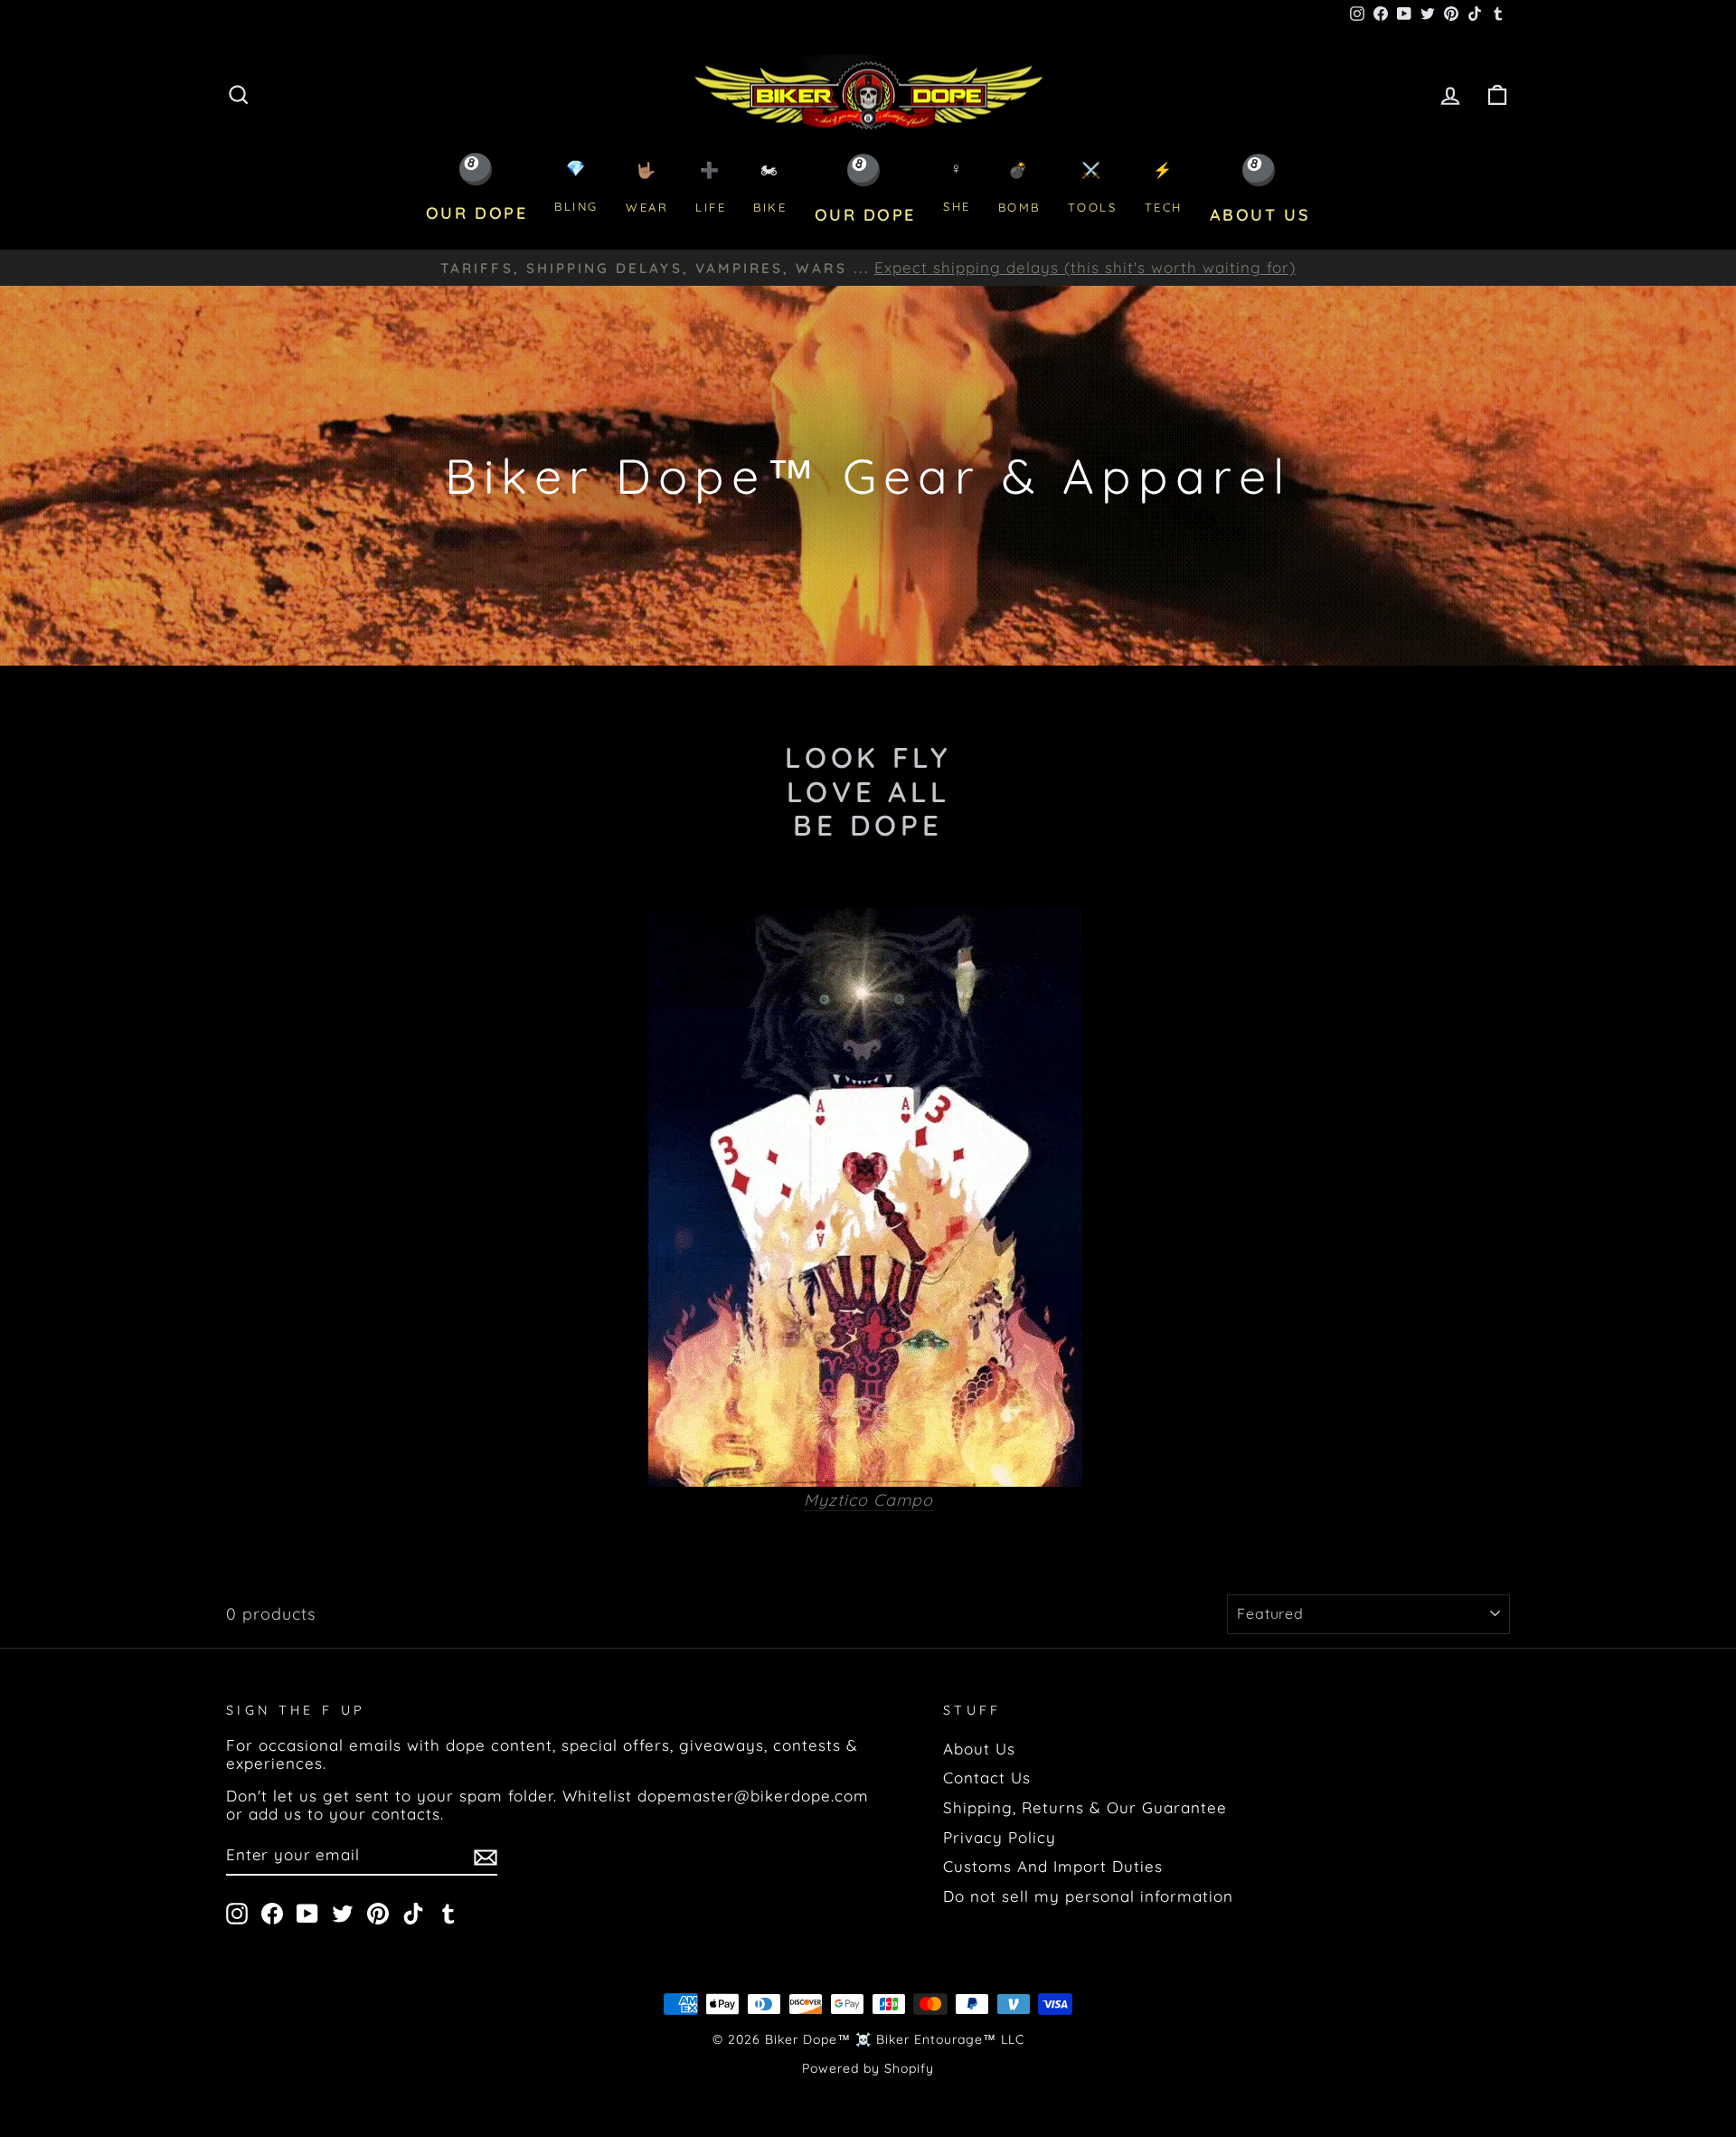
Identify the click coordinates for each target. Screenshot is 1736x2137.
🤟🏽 (647, 188)
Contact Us (987, 1778)
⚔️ (1093, 188)
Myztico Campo (868, 1500)
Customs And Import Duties (1053, 1866)
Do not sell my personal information (1088, 1896)
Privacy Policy (1000, 1837)
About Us (979, 1749)
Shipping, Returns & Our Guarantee (1085, 1807)
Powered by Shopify (868, 2068)
